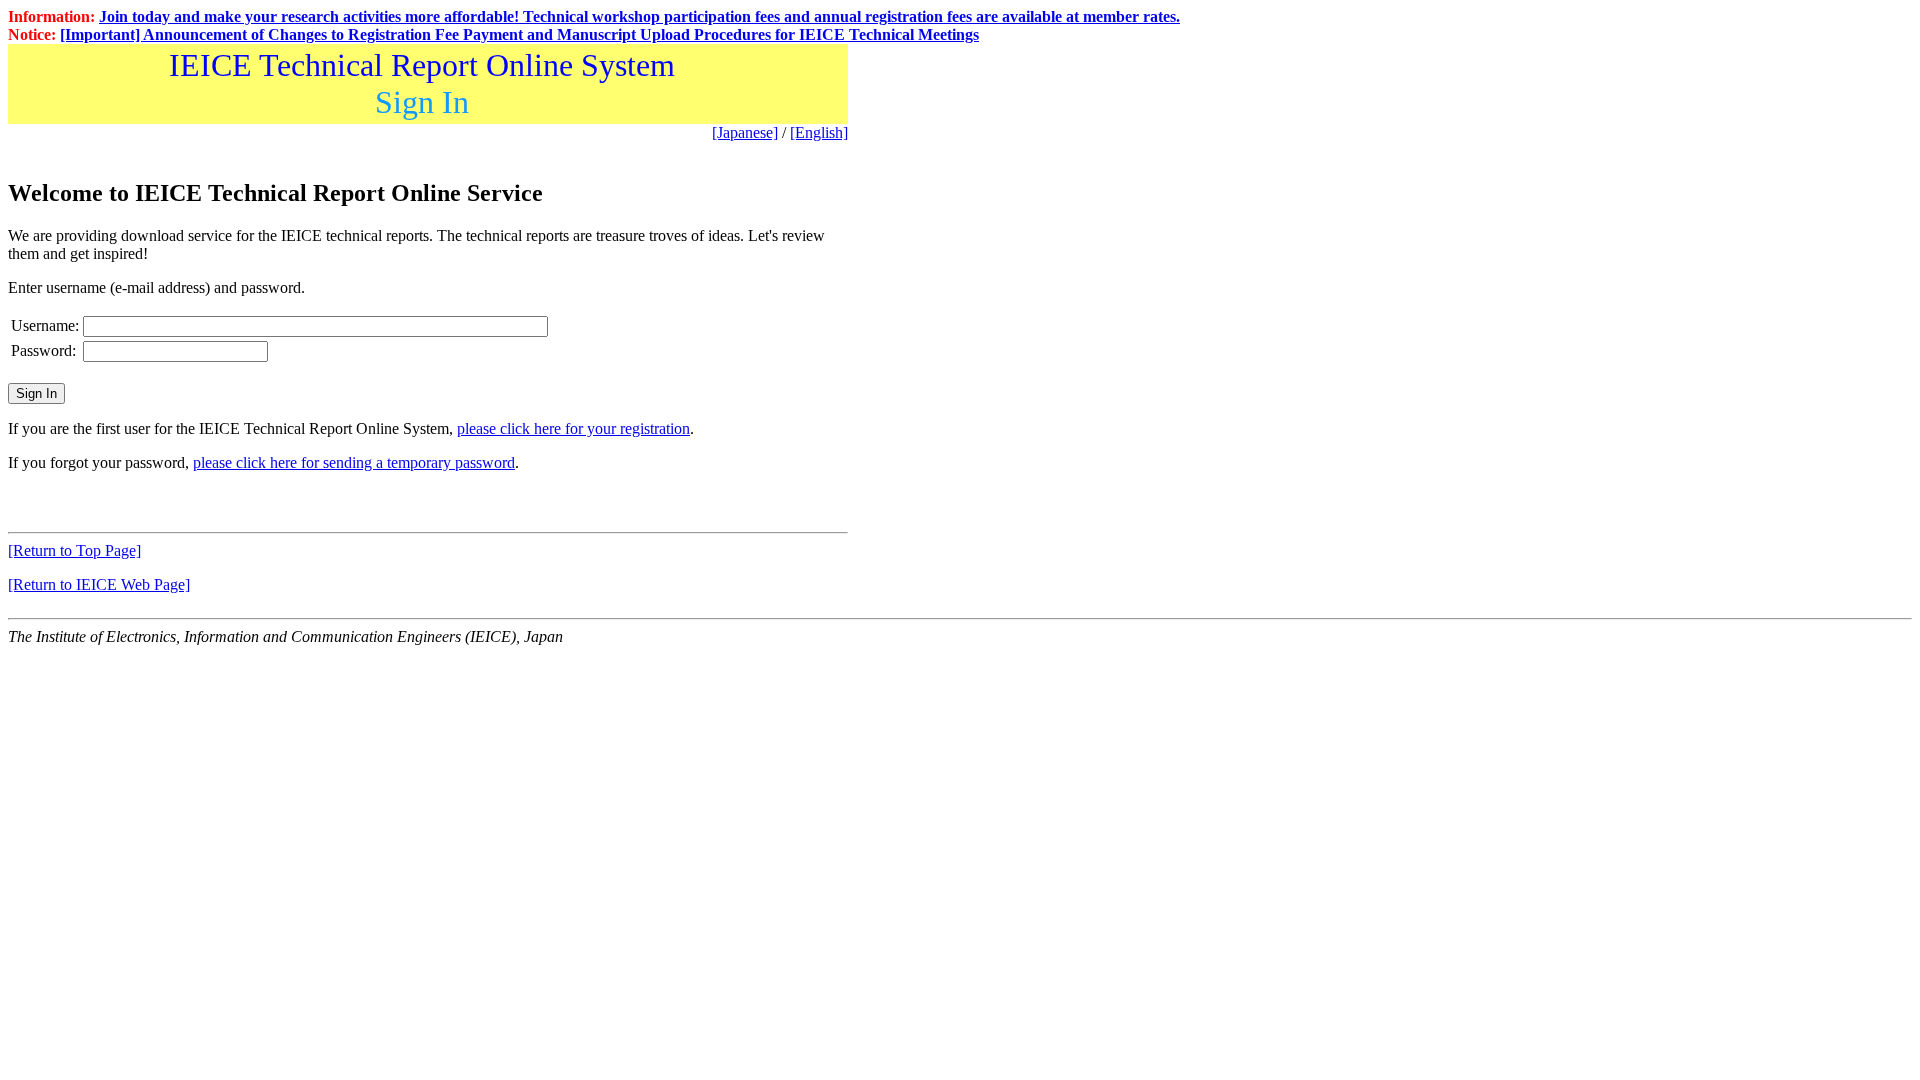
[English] (819, 132)
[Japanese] (745, 132)
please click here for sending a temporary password (354, 462)
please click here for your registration (573, 428)
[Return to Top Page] (74, 550)
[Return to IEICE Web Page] (99, 584)
